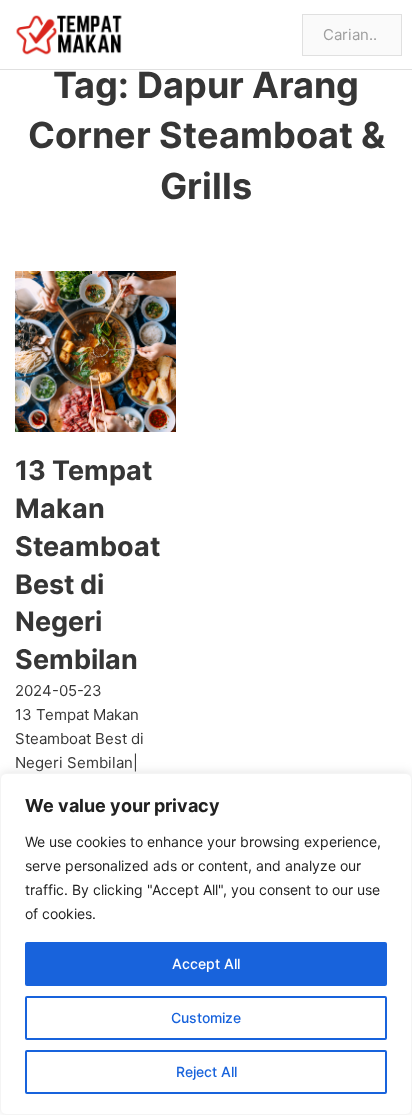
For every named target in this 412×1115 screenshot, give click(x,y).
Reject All (206, 1071)
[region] (206, 944)
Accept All (206, 963)
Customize (206, 1017)
